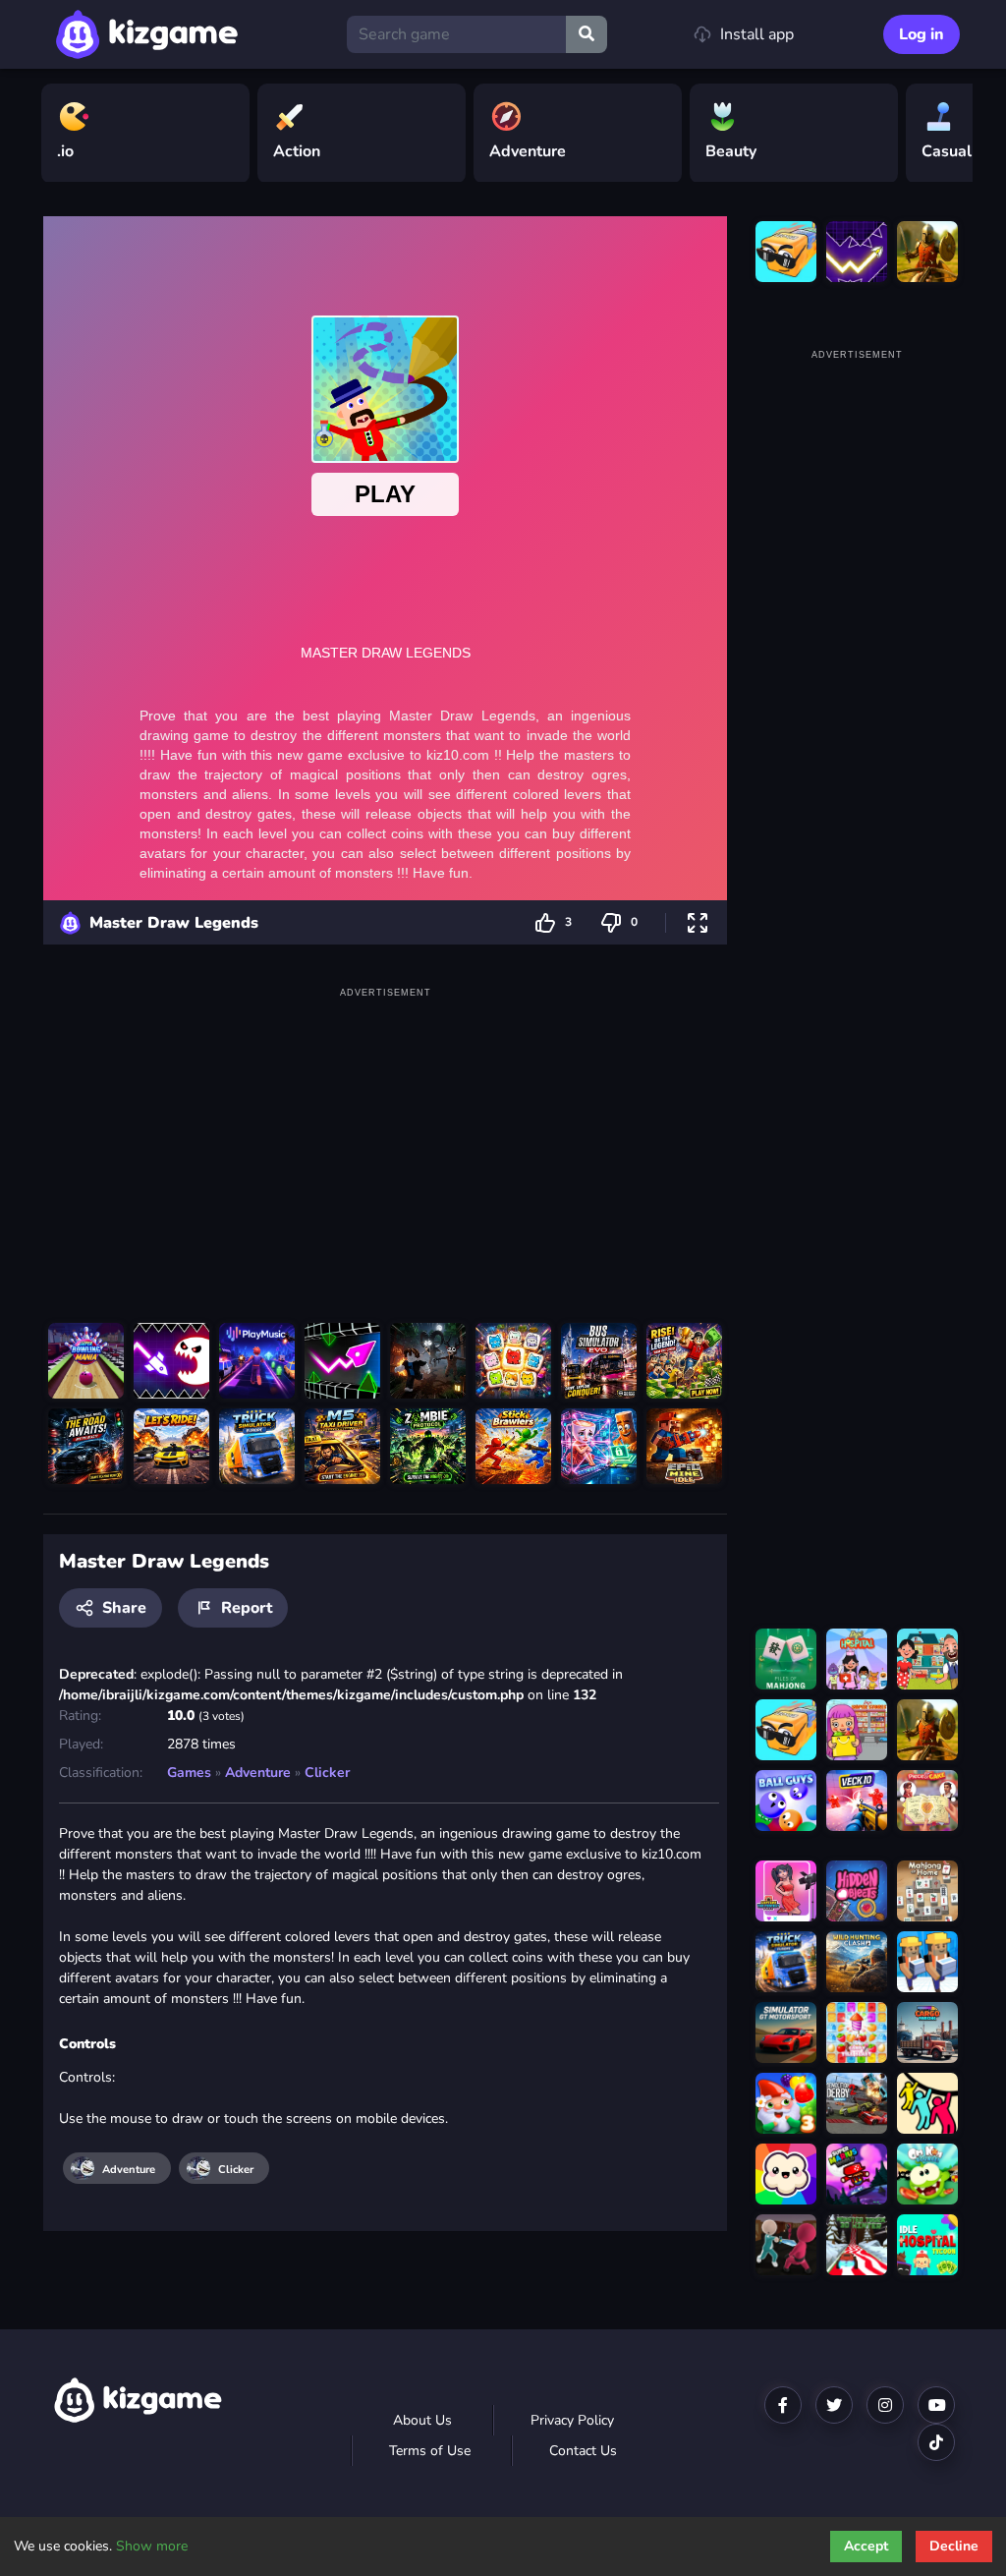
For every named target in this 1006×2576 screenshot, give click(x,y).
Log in (922, 34)
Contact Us (583, 2451)
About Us (422, 2420)
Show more (152, 2546)
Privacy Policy (572, 2420)
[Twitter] (834, 2405)
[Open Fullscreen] (698, 922)
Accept (866, 2546)
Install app (757, 34)
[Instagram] (885, 2405)
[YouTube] (936, 2405)
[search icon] (587, 34)
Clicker (327, 1773)
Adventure (258, 1773)
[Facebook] (783, 2405)
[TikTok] (936, 2442)
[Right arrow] (948, 134)
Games (189, 1773)
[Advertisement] (385, 1141)
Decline (954, 2546)
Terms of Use (430, 2451)
